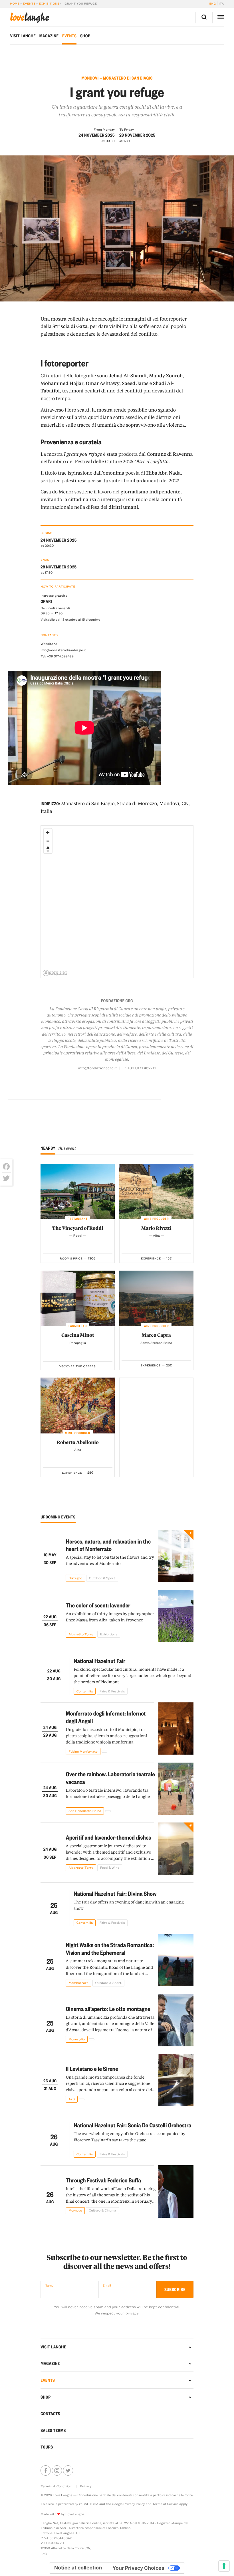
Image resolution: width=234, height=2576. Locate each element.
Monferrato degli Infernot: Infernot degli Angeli (106, 1717)
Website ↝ (49, 644)
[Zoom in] (48, 833)
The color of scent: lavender (98, 1605)
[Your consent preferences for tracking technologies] (224, 2566)
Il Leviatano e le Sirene (92, 2068)
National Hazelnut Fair (99, 1661)
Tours (47, 2447)
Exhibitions (49, 3)
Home (15, 3)
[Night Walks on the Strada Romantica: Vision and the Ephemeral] (176, 1960)
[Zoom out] (48, 841)
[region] (117, 902)
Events (29, 3)
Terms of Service (165, 2504)
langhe (29, 18)
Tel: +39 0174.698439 (57, 656)
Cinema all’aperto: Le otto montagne (108, 2009)
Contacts (50, 2413)
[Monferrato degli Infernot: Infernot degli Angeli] (176, 1729)
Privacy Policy (134, 2504)
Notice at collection (78, 2568)
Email (107, 2285)
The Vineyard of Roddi (78, 1228)
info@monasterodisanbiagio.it (63, 650)
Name (49, 2285)
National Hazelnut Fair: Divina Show (115, 1893)
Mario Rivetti (156, 1228)
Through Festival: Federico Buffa (103, 2180)
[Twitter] (6, 1178)
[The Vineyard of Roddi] (78, 1191)
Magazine (49, 36)
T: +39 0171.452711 (139, 1068)
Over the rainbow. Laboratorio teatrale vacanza (110, 1778)
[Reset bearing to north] (48, 849)
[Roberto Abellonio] (78, 1405)
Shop (85, 36)
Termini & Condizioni (57, 2486)
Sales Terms (53, 2430)
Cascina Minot (78, 1335)
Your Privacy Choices (138, 2568)
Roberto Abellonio (78, 1442)
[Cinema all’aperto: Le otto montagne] (176, 2020)
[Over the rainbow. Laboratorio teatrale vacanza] (176, 1789)
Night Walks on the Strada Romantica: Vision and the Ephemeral (110, 1949)
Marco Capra (156, 1335)
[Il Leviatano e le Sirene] (176, 2080)
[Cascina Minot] (78, 1298)
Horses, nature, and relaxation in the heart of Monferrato (108, 1545)
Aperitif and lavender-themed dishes (108, 1837)
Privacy (86, 2486)
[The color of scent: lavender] (176, 1616)
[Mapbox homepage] (55, 973)
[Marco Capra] (156, 1298)
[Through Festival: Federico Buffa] (176, 2192)
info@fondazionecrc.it (98, 1068)
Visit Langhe (23, 36)
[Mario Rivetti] (156, 1191)
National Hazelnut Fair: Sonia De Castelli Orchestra (132, 2125)
